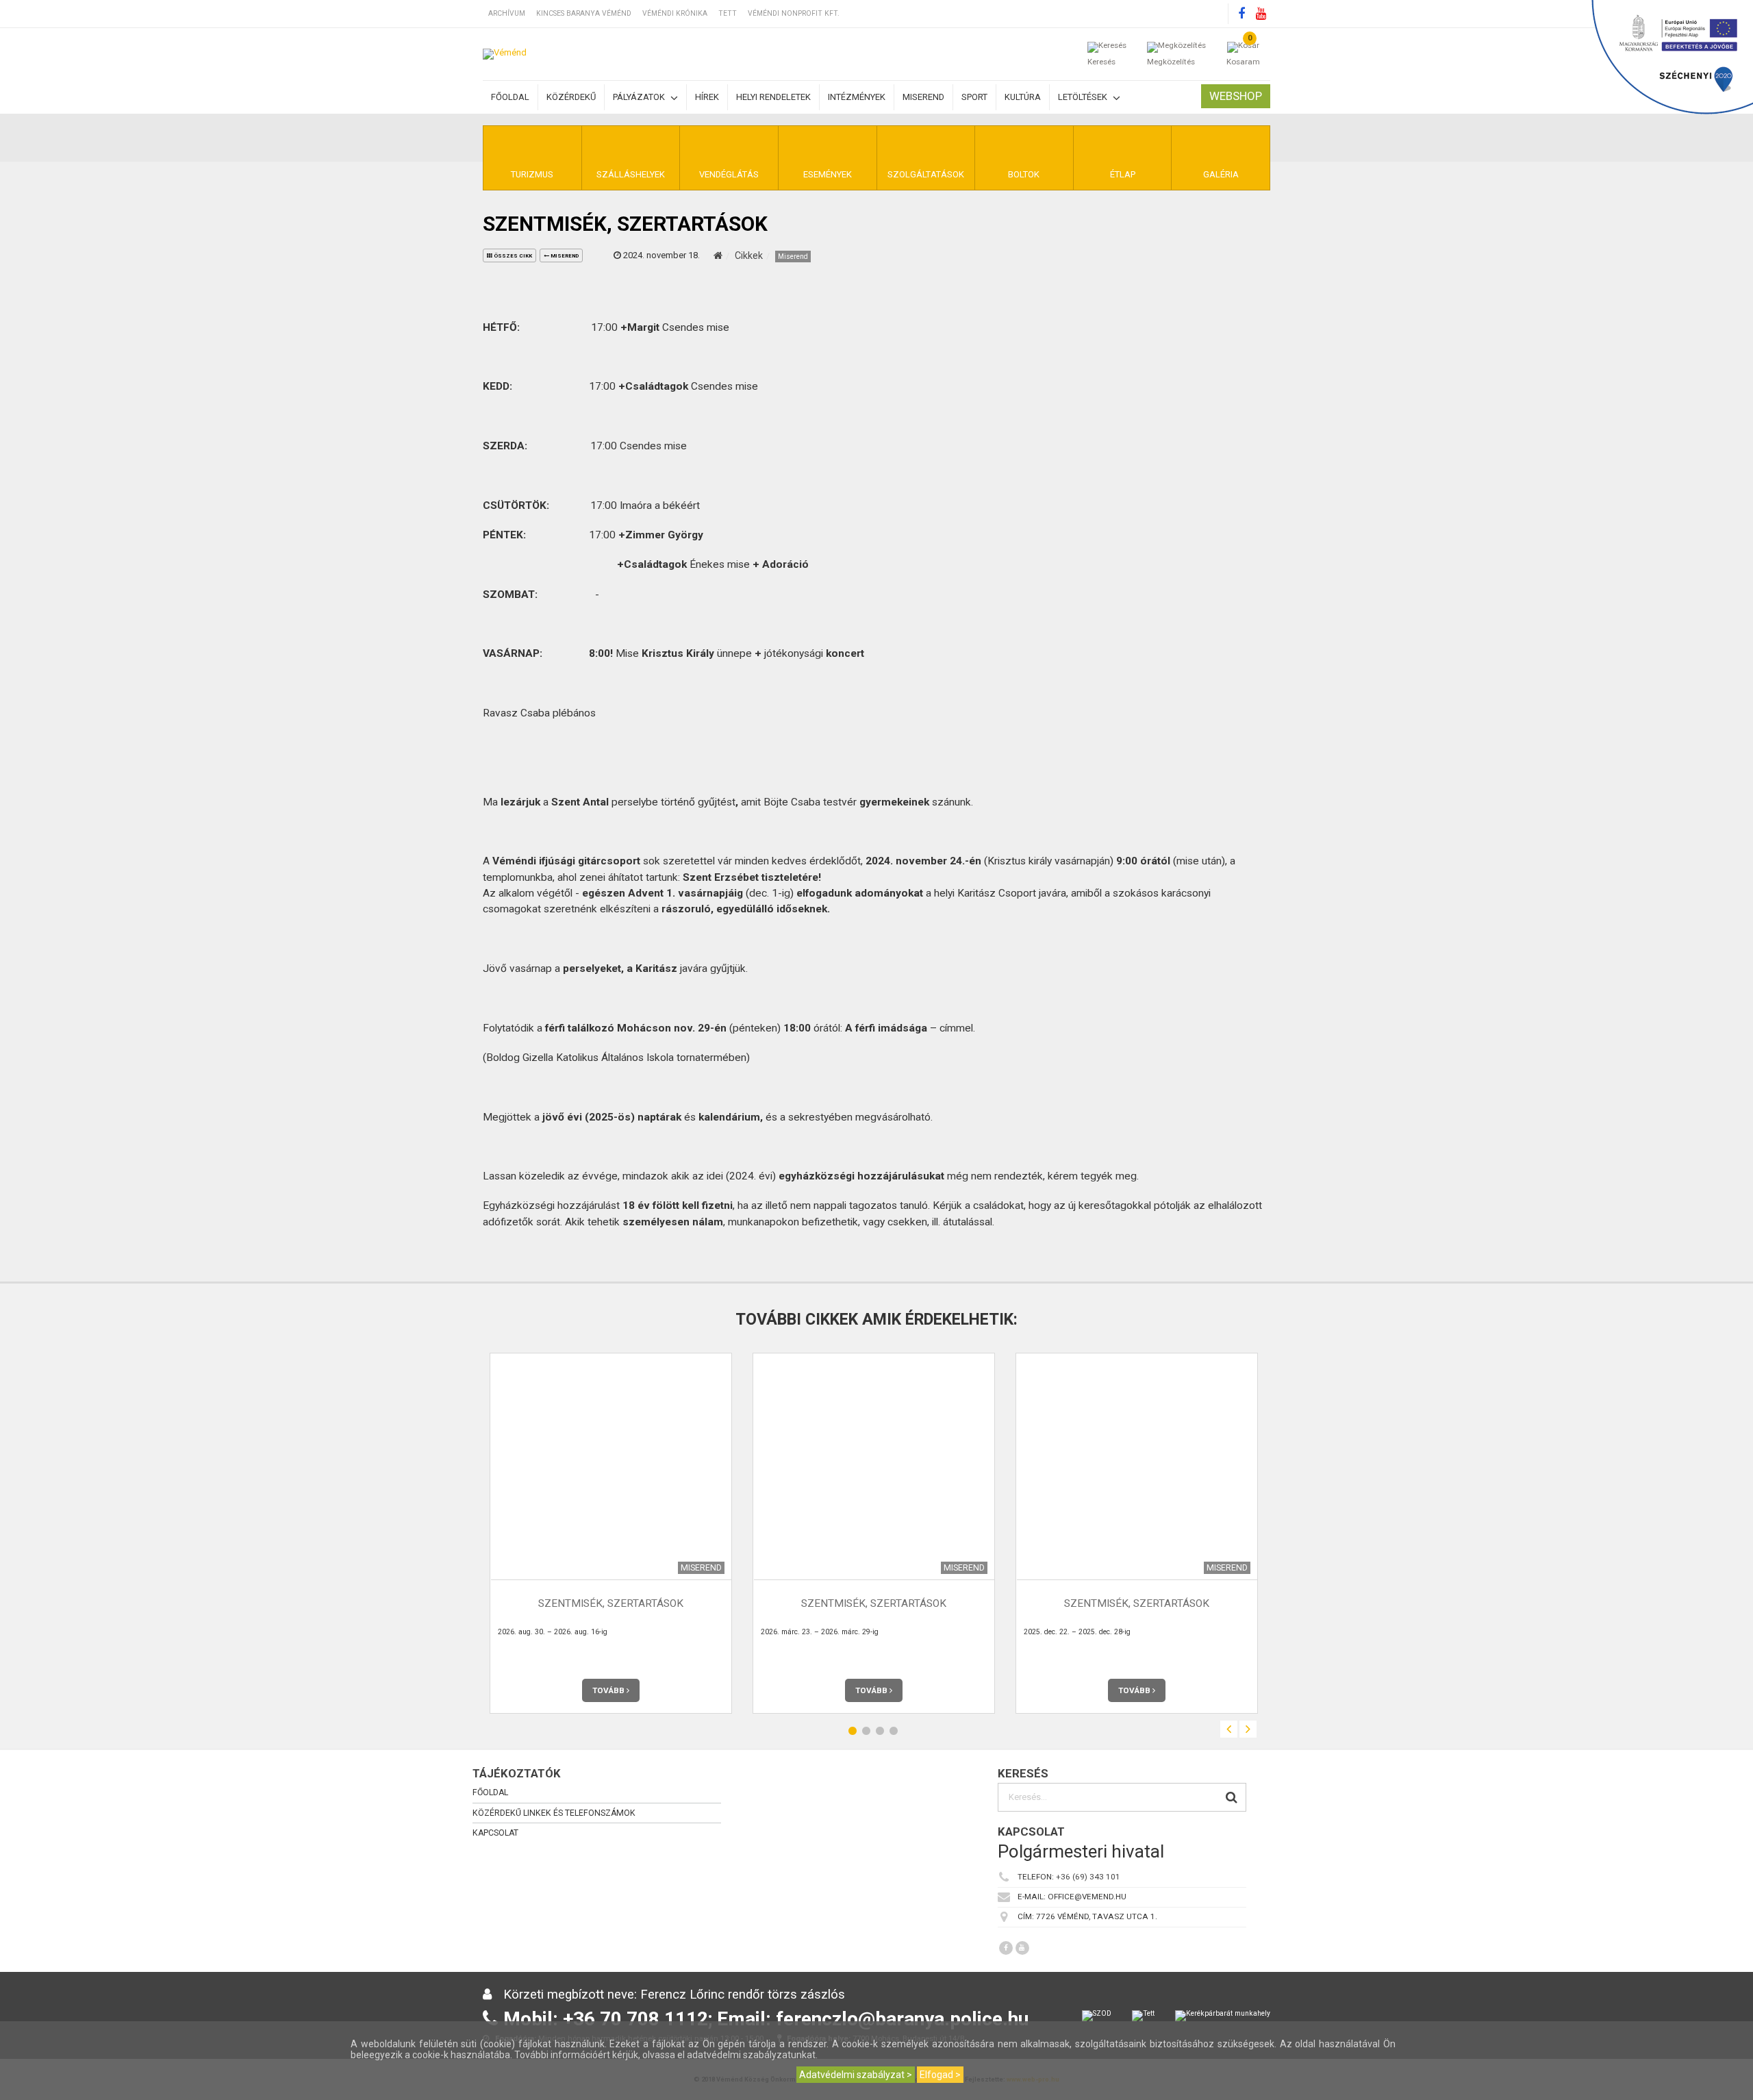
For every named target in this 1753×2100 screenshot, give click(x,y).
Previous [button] (1229, 1729)
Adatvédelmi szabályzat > (856, 2075)
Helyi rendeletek (773, 97)
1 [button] (853, 1731)
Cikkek (749, 255)
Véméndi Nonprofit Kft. (794, 13)
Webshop (1236, 96)
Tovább (609, 1690)
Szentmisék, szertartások (611, 1604)
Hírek (707, 97)
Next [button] (1248, 1729)
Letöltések (1084, 97)
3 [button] (880, 1731)
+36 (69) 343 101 (1088, 1877)
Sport (974, 97)
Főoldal (510, 97)
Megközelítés (1171, 62)
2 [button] (866, 1731)
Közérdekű (571, 97)
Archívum (507, 13)
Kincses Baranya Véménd (584, 13)
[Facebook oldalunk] (1241, 14)
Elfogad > (940, 2075)
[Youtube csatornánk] (1261, 14)
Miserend (923, 97)
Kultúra (1023, 97)
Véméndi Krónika (675, 13)
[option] (611, 1533)
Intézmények (857, 97)
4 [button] (894, 1731)
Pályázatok (640, 97)
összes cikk (512, 256)
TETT (728, 13)
